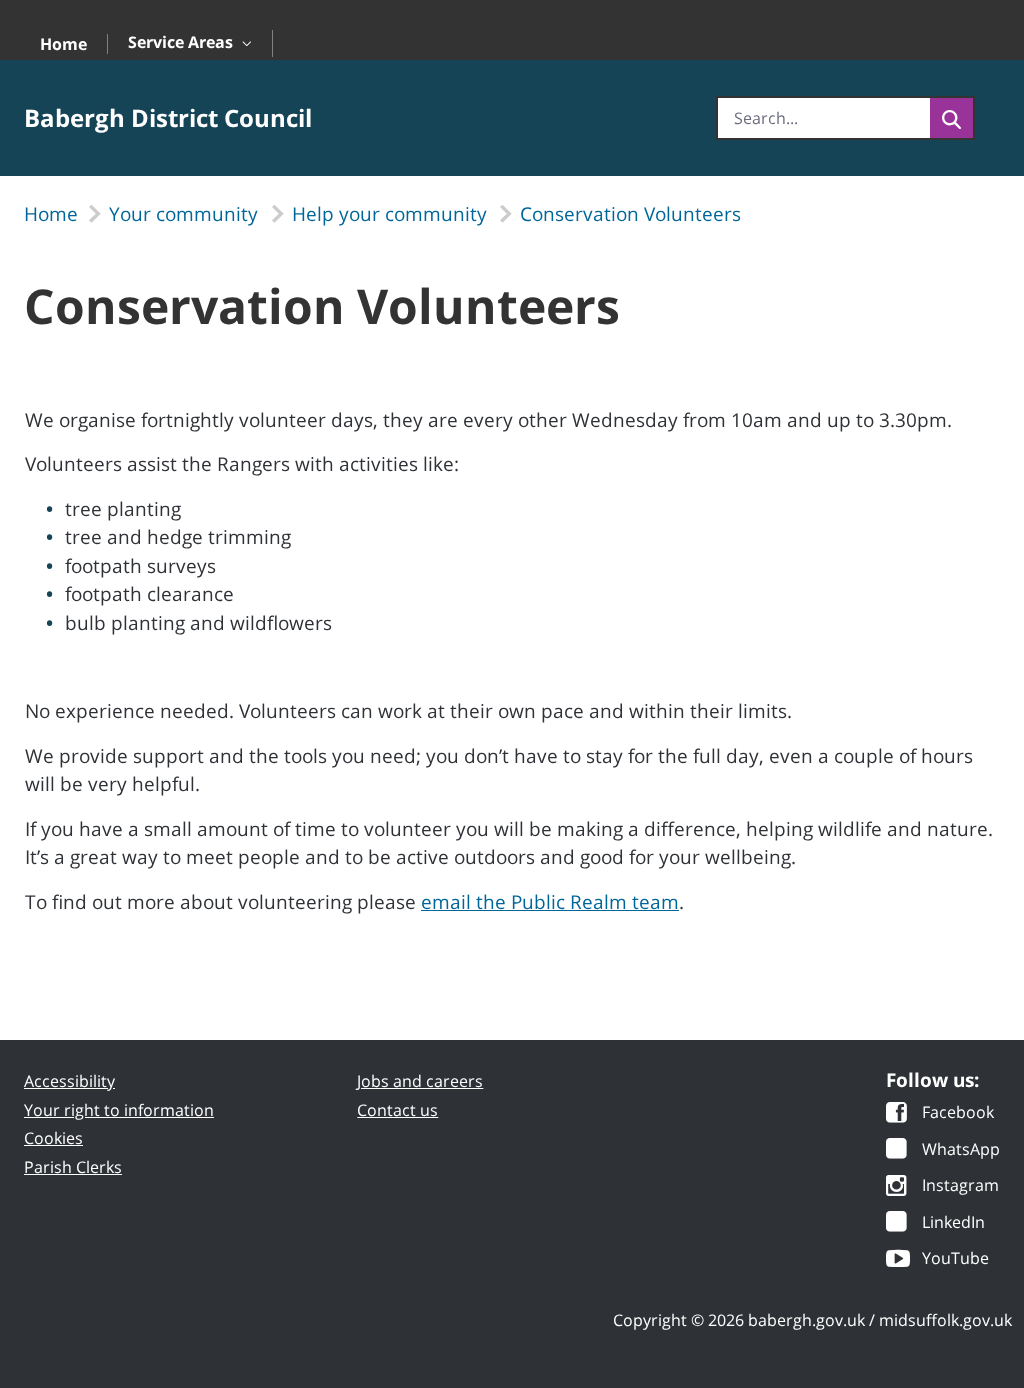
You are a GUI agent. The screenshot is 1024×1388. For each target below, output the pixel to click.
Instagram (960, 1186)
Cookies (53, 1138)
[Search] (951, 118)
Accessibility (69, 1081)
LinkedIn (953, 1223)
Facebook (958, 1113)
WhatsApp (961, 1150)
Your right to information (119, 1110)
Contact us (397, 1110)
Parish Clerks (73, 1167)
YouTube (955, 1259)
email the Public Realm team (550, 902)
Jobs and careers (420, 1081)
